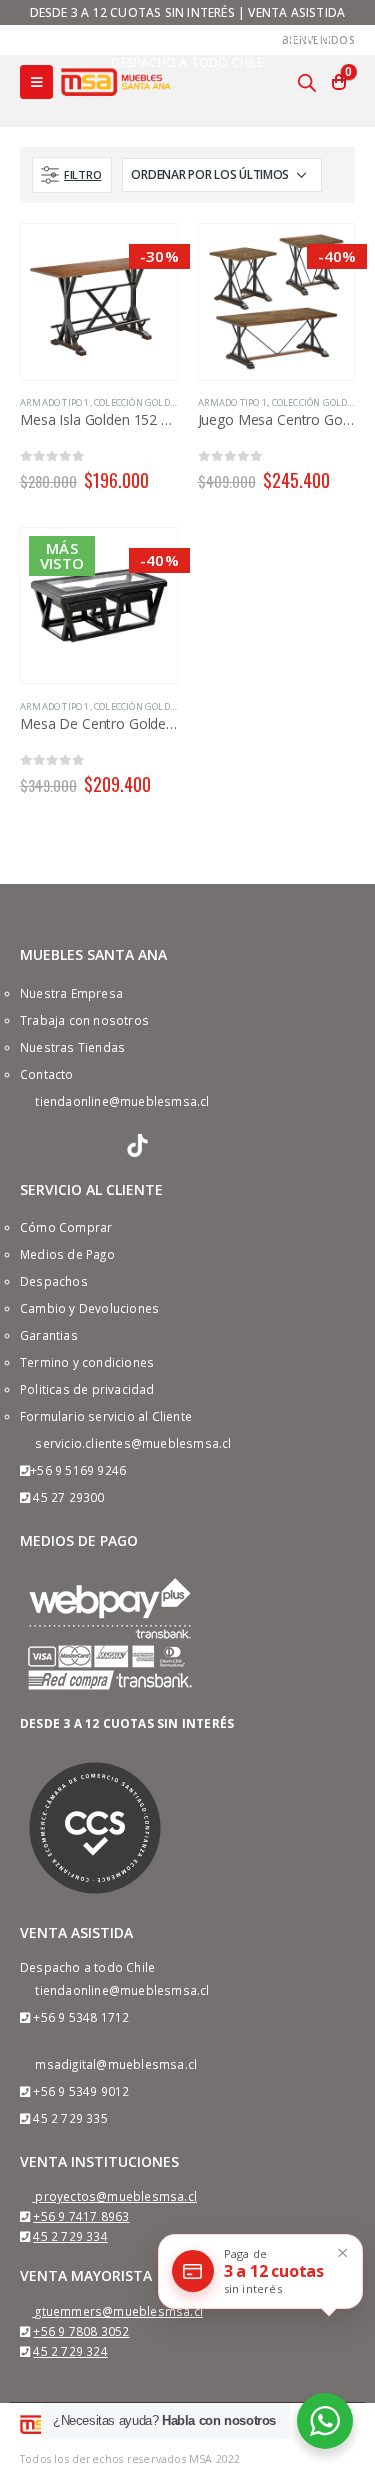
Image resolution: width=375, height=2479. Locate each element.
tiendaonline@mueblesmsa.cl (122, 1101)
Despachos (54, 1281)
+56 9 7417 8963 (81, 2216)
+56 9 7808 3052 (81, 2331)
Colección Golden (138, 402)
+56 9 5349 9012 (81, 2091)
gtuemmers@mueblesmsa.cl (119, 2311)
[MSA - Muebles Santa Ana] (116, 81)
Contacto (47, 1074)
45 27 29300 (68, 1497)
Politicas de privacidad (87, 1389)
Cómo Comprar (66, 1227)
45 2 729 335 (70, 2118)
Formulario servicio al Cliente (106, 1416)
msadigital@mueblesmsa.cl (116, 2064)
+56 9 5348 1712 (81, 2017)
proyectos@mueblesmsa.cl (116, 2196)
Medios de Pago (67, 1254)
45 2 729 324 (70, 2351)
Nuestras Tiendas (72, 1047)
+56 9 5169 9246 (78, 1470)
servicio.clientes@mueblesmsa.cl (133, 1443)
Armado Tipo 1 (55, 402)
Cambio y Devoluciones (89, 1308)
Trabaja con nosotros (84, 1020)
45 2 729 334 (70, 2236)
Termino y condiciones (87, 1362)
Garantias (49, 1335)
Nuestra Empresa (71, 993)
